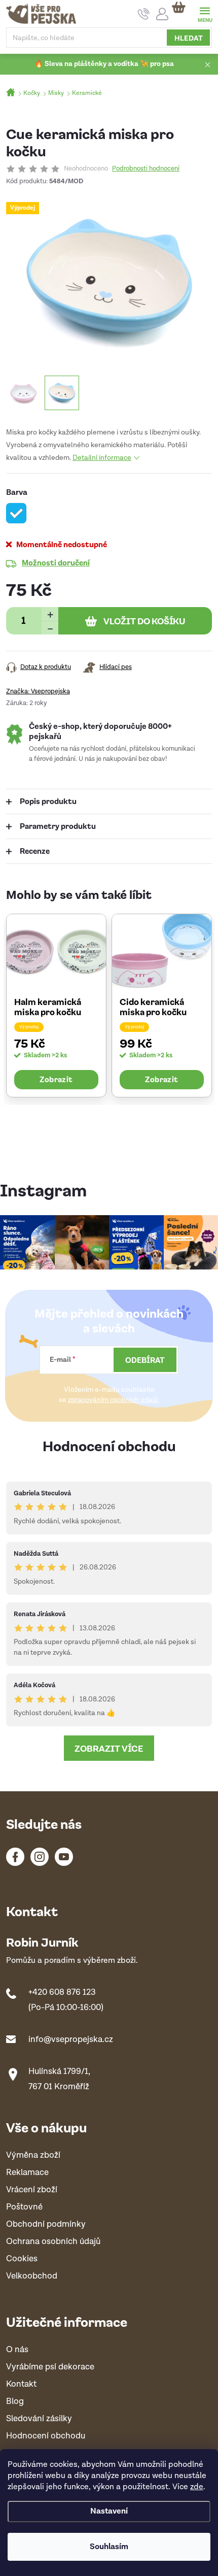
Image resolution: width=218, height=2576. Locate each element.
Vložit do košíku (144, 621)
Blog (15, 2402)
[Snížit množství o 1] (50, 628)
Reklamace (27, 2173)
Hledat (189, 38)
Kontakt (21, 2384)
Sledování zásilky (39, 2419)
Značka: (38, 692)
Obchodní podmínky (46, 2224)
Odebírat (145, 1360)
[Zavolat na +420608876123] (144, 14)
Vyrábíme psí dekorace (50, 2367)
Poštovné (24, 2207)
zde (197, 2487)
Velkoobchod (32, 2276)
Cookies (22, 2259)
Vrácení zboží (32, 2190)
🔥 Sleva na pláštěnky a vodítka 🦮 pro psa (104, 64)
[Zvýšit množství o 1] (50, 614)
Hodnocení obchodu (109, 1445)
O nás (17, 2350)
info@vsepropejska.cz (71, 2039)
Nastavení (109, 2511)
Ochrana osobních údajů (53, 2242)
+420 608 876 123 (62, 1992)
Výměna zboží (33, 2155)
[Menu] (205, 13)
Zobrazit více (109, 1748)
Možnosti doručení (56, 562)
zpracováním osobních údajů (113, 1400)
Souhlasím (109, 2547)
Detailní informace (102, 458)
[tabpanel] (56, 1005)
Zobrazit (56, 1079)
